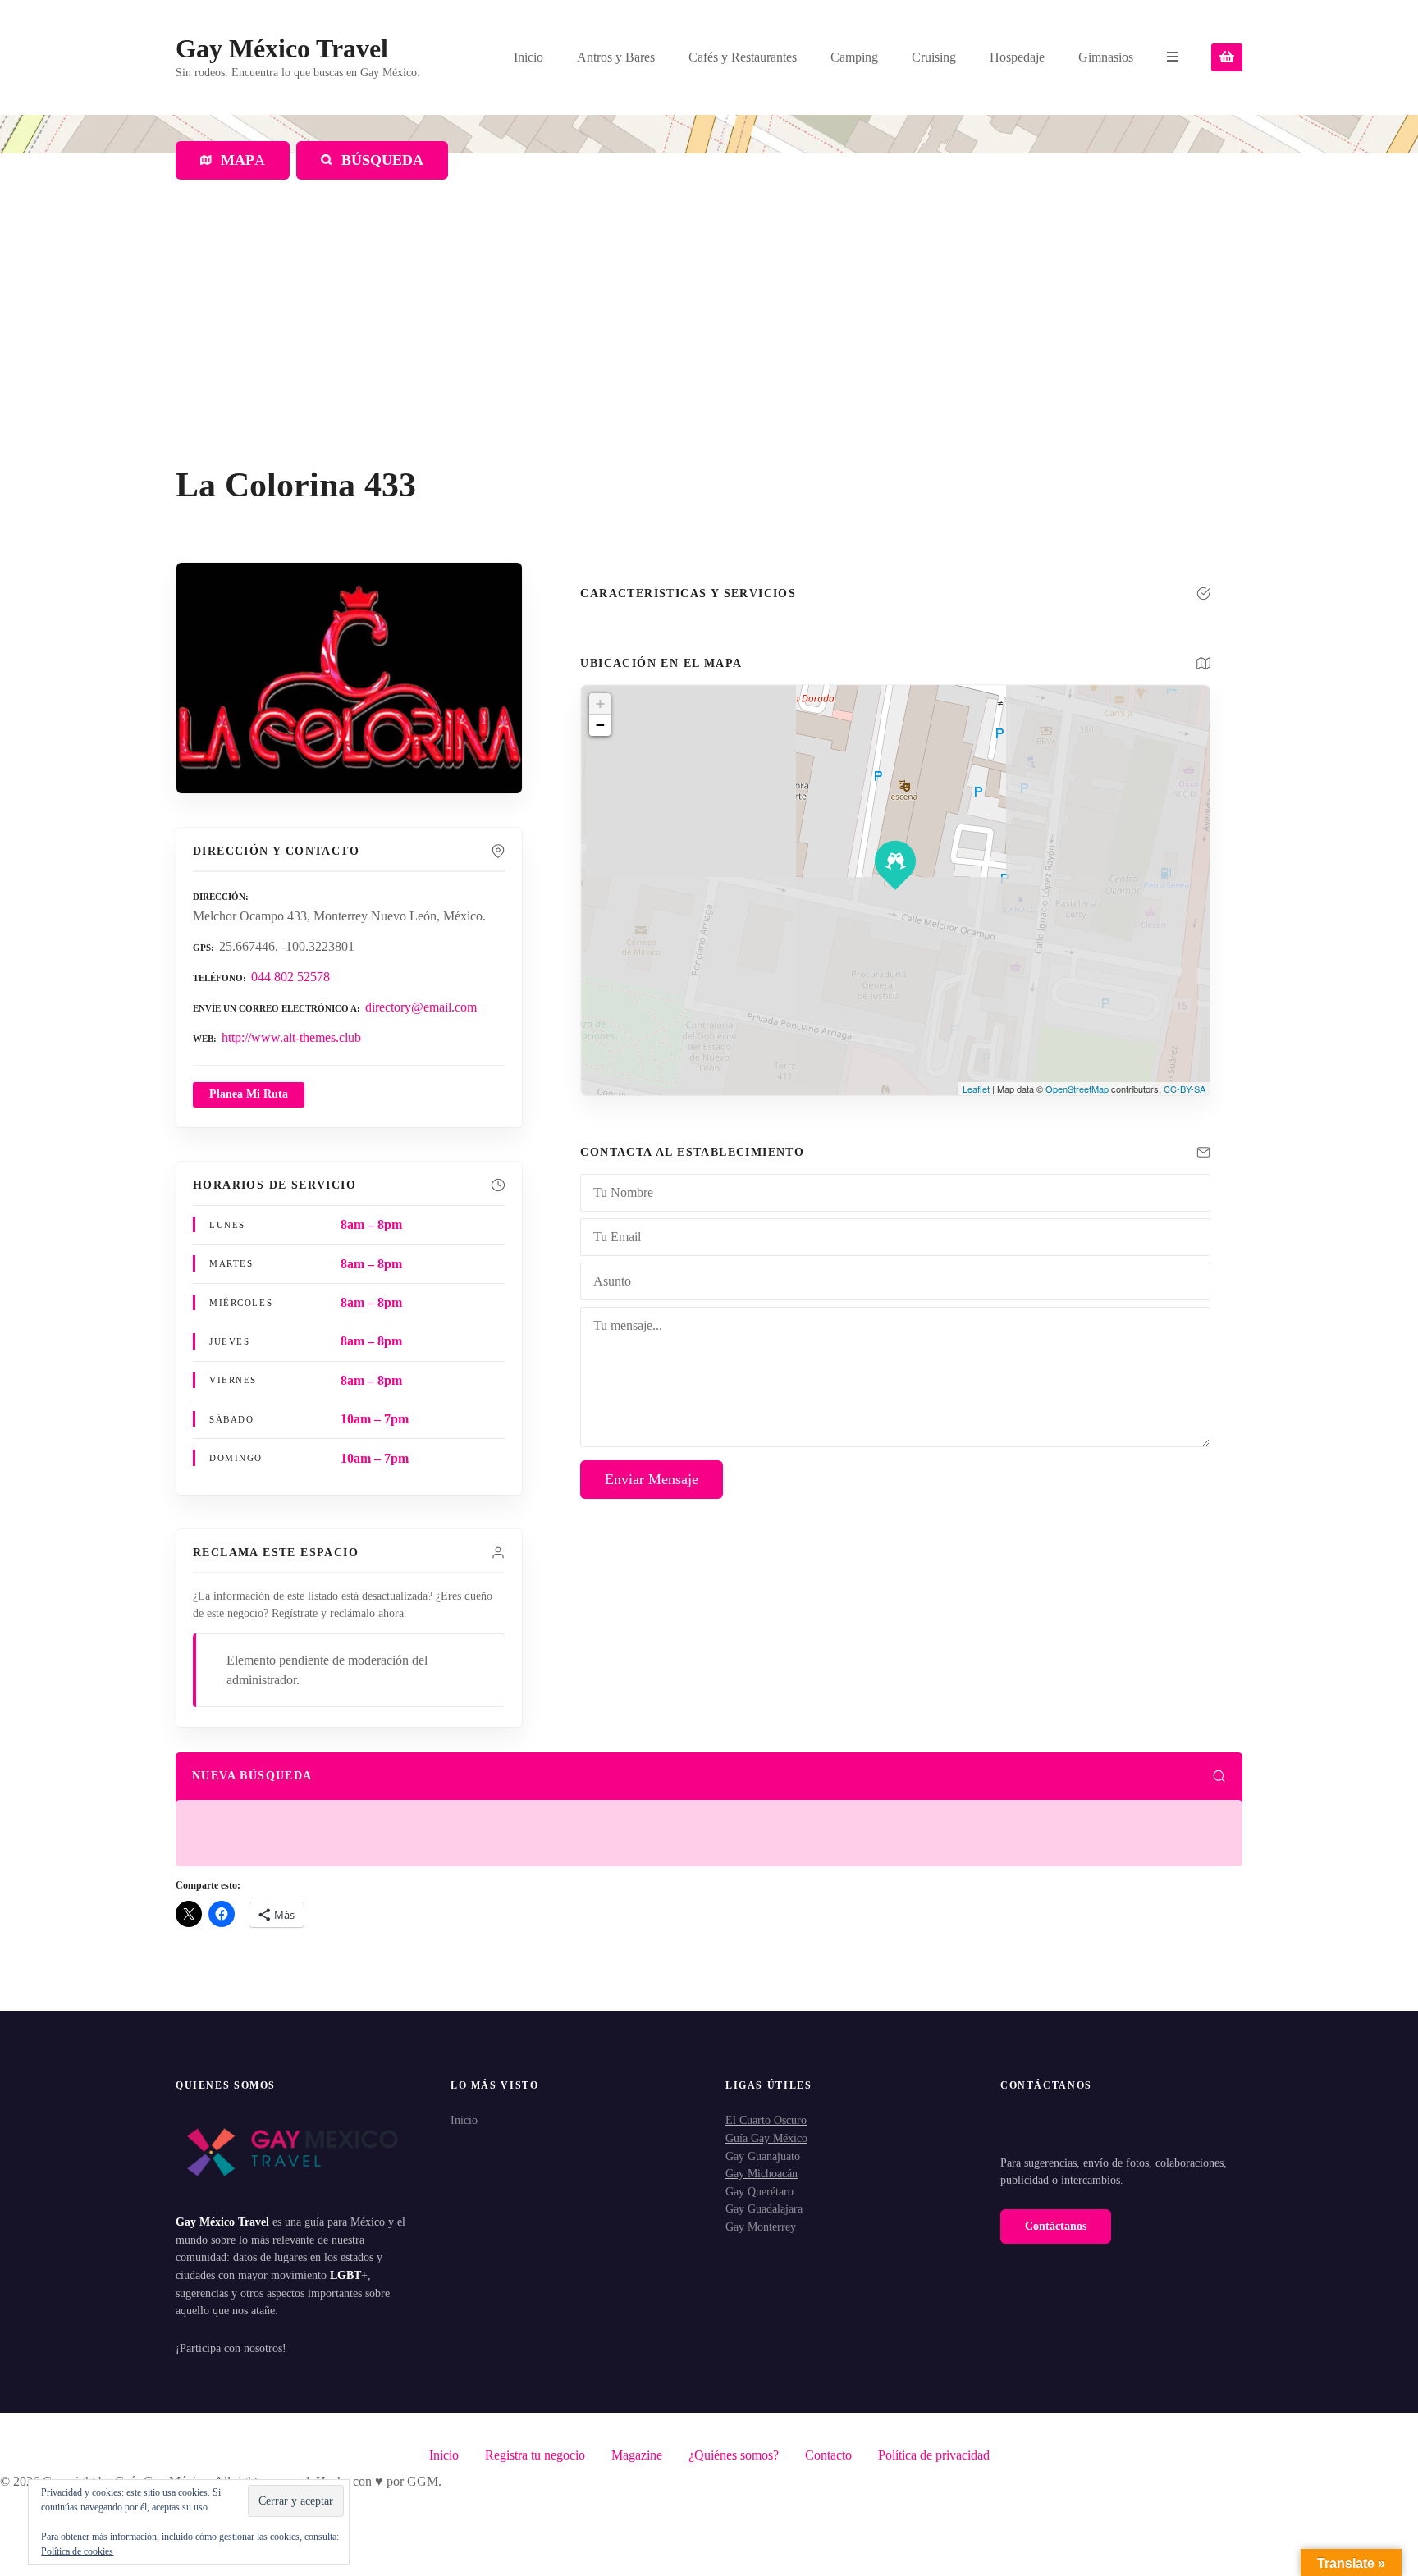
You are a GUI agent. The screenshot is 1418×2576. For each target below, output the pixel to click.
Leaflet (976, 1089)
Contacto (828, 2455)
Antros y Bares (616, 57)
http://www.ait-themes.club (291, 1037)
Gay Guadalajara (764, 2208)
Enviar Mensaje (652, 1479)
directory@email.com (421, 1007)
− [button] (600, 725)
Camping (854, 57)
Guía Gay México (766, 2138)
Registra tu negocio (535, 2455)
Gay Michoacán (762, 2173)
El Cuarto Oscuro (766, 2120)
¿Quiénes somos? (734, 2455)
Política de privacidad (934, 2455)
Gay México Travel (282, 48)
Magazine (637, 2455)
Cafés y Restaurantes (743, 57)
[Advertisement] (709, 342)
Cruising (934, 57)
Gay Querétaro (759, 2191)
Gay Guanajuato (763, 2156)
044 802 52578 (290, 977)
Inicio (528, 57)
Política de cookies (77, 2551)
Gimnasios (1106, 57)
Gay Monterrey (761, 2227)
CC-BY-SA (1185, 1089)
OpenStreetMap (1077, 1089)
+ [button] (600, 703)
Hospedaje (1017, 57)
